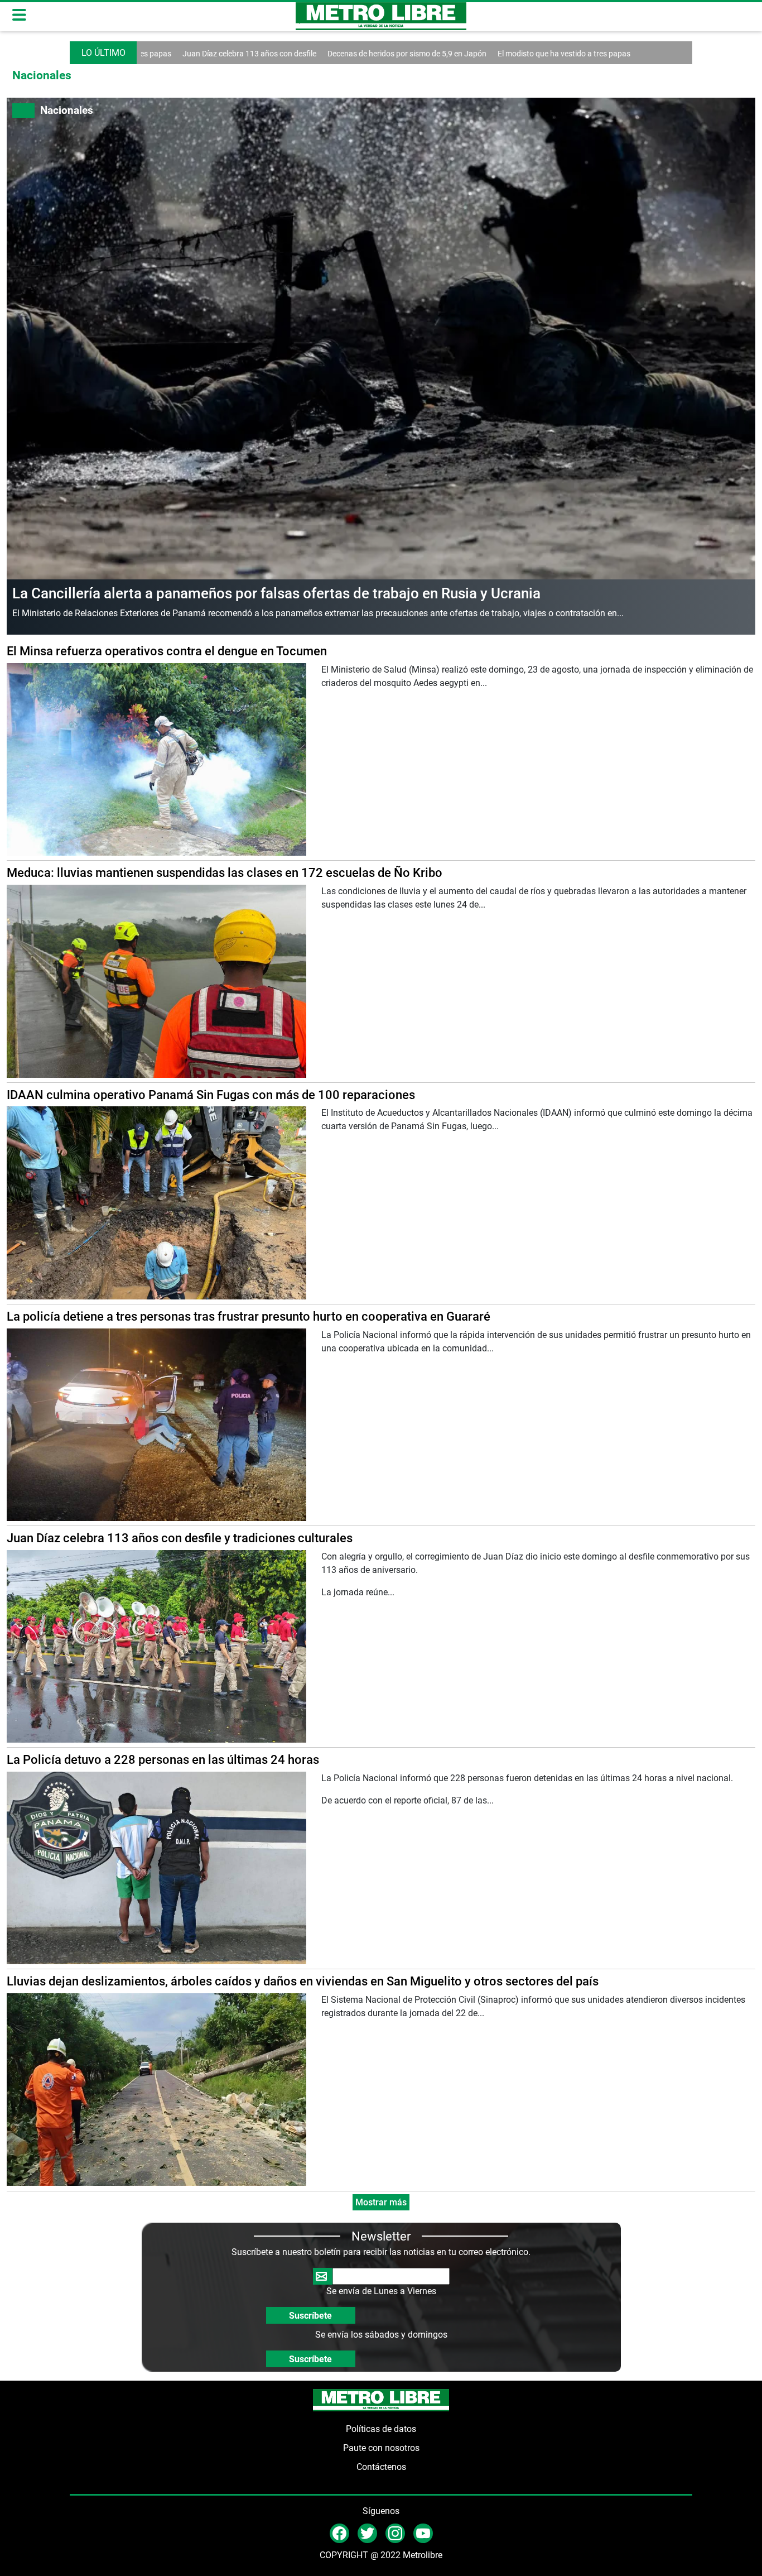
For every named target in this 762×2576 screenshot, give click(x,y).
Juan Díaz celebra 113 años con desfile (171, 54)
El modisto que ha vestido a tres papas (486, 54)
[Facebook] (339, 2533)
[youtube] (423, 2533)
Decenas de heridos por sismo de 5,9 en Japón (329, 54)
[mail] (395, 2533)
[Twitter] (367, 2533)
